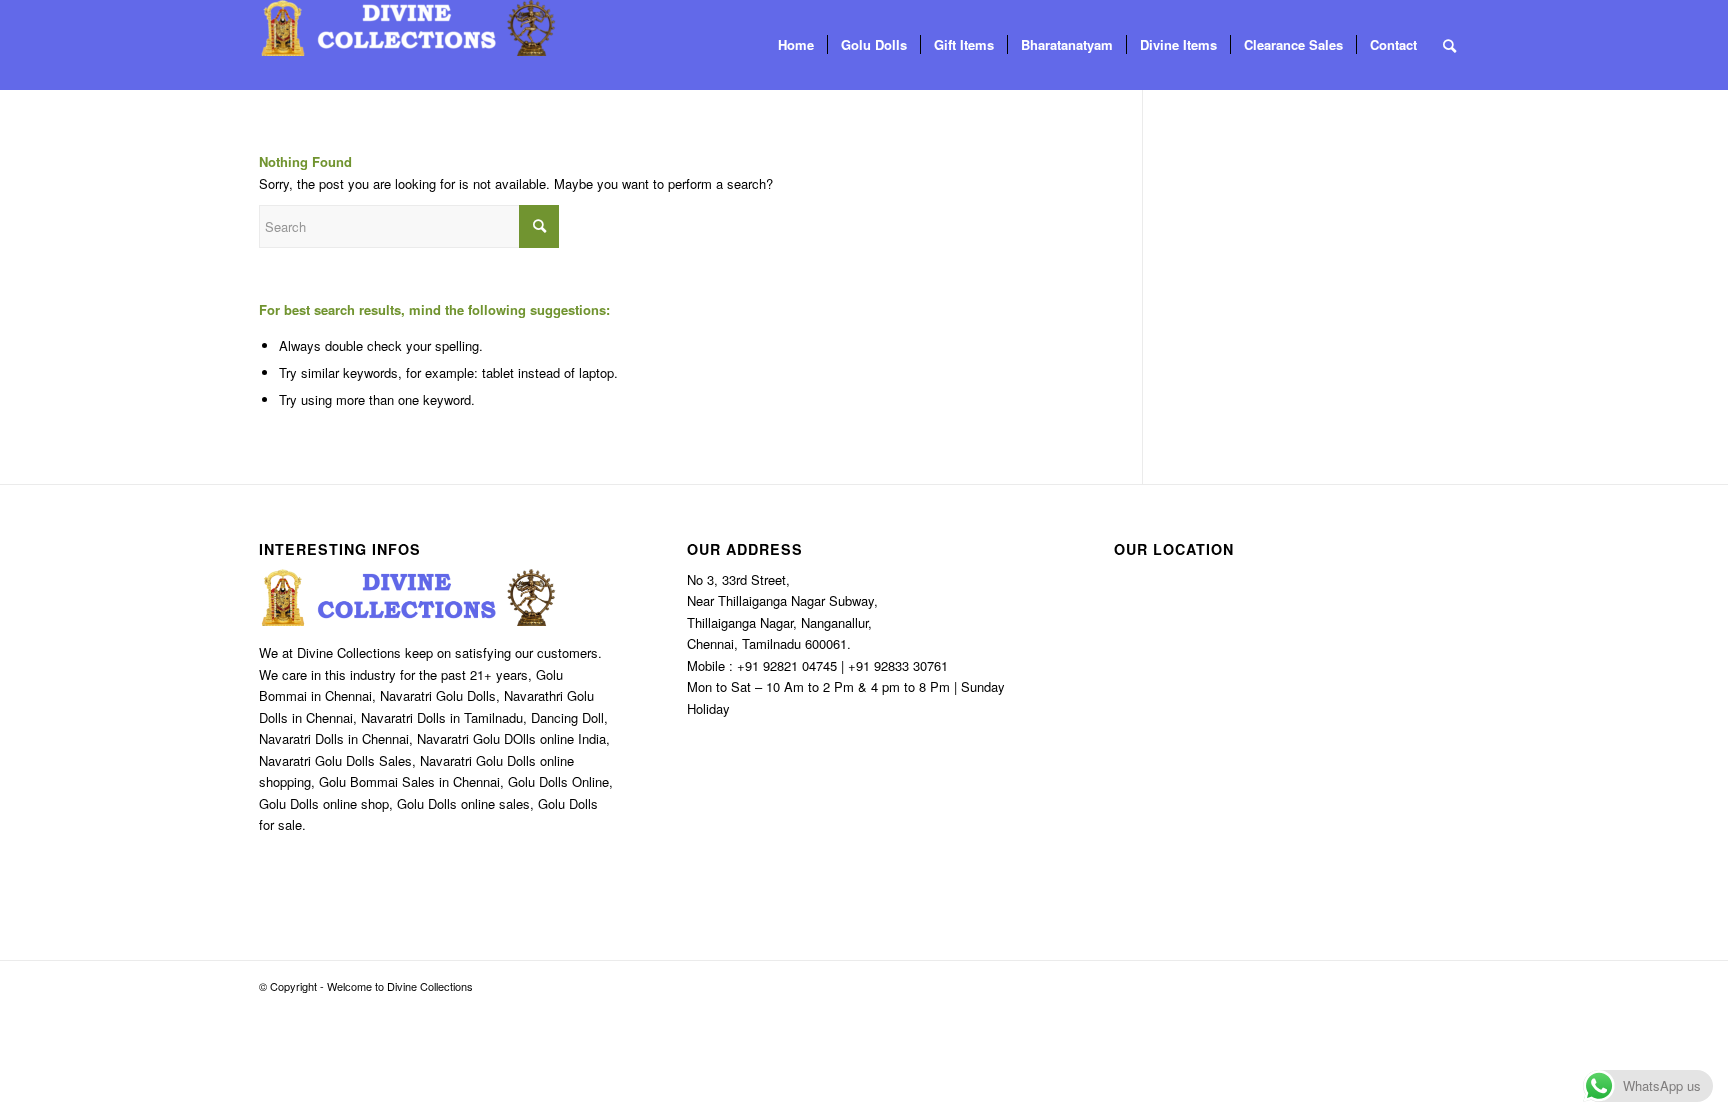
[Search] (1449, 45)
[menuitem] (796, 45)
